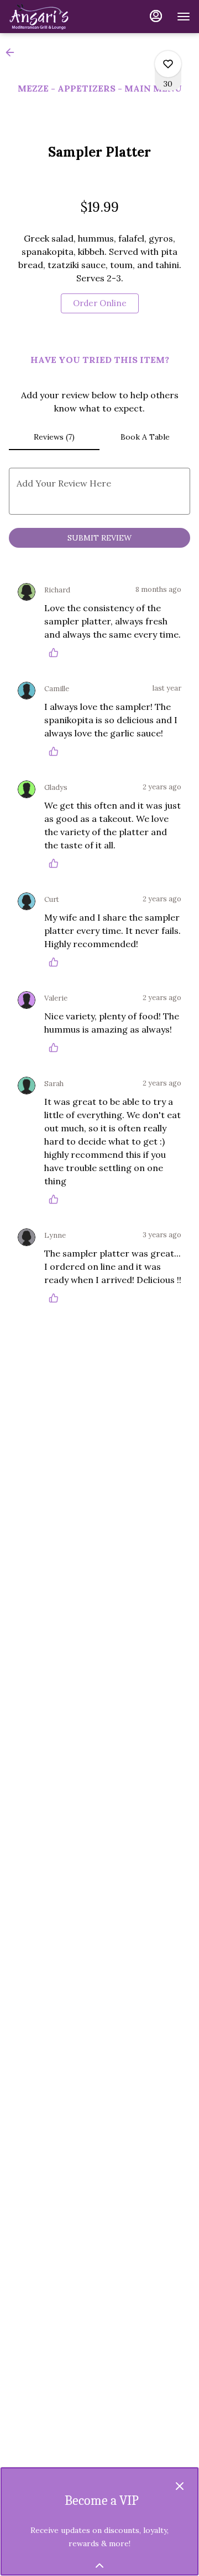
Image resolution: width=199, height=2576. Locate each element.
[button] (13, 52)
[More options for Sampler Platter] (168, 64)
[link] (100, 303)
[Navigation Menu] (184, 17)
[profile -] (156, 16)
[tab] (54, 437)
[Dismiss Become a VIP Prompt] (180, 2486)
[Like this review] (56, 653)
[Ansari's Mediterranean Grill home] (59, 17)
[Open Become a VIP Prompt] (99, 2566)
